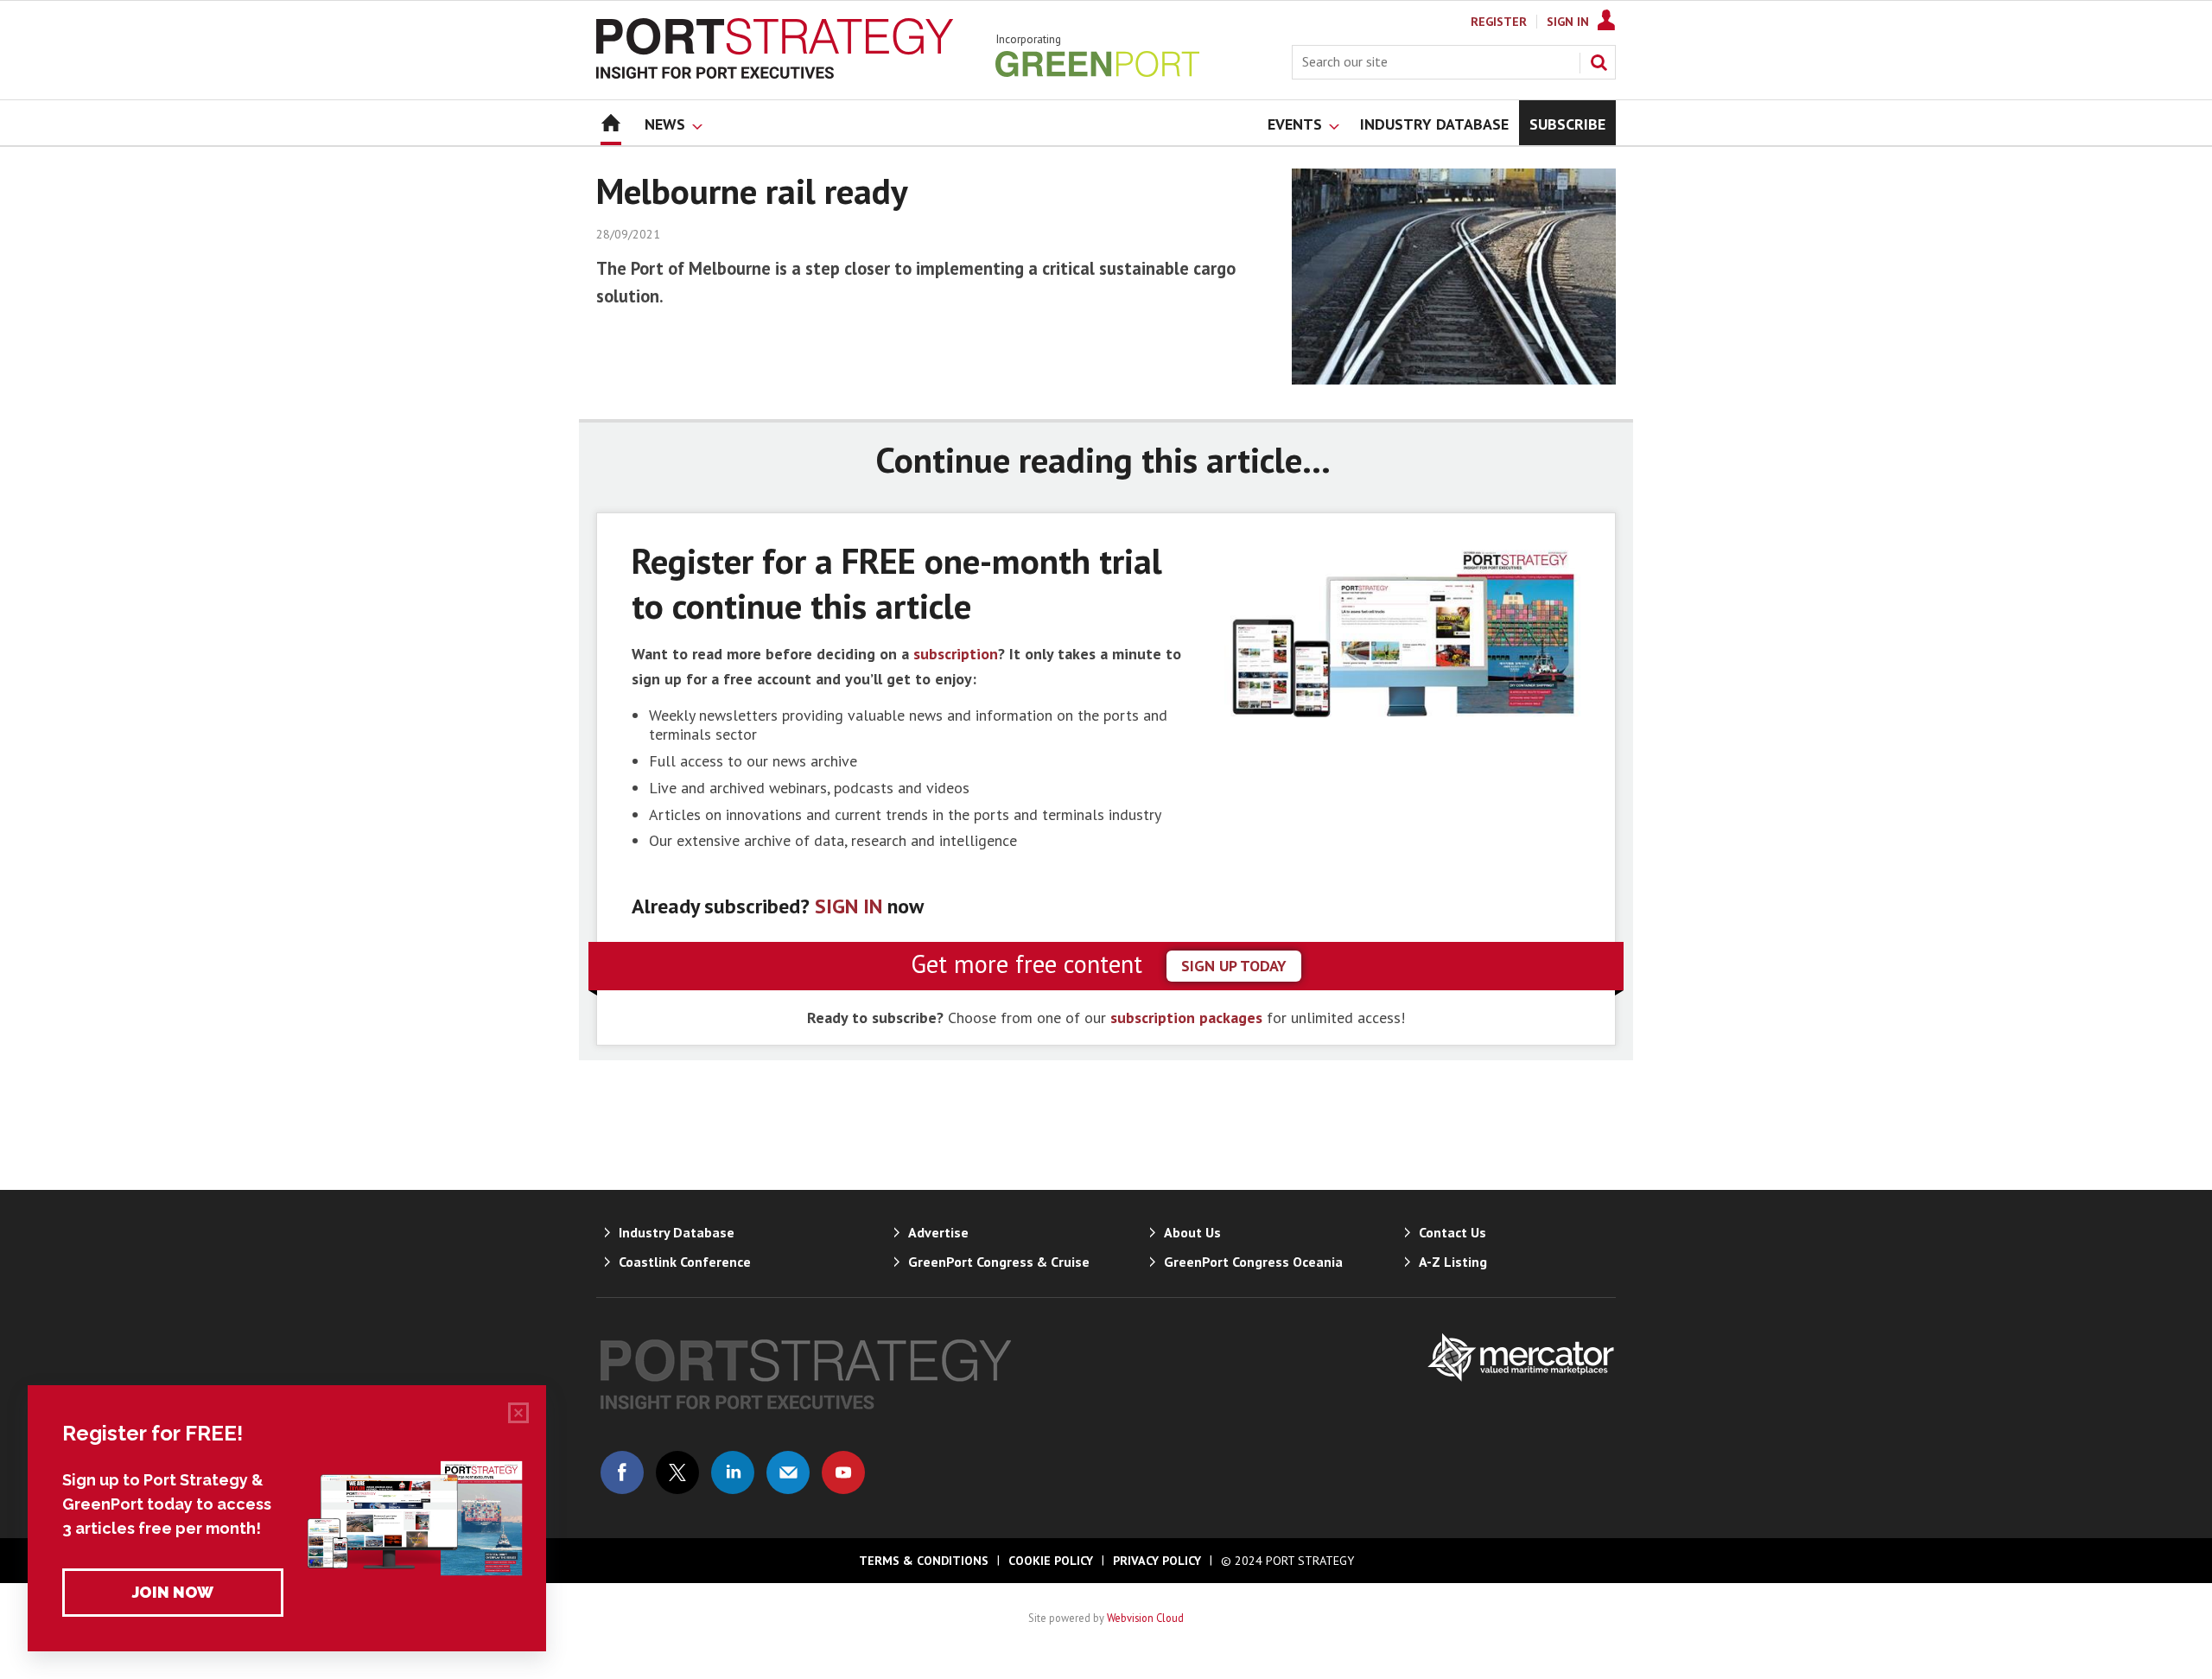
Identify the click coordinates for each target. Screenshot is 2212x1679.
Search (1599, 62)
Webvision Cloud (1145, 1618)
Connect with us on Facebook (622, 1472)
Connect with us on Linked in (733, 1472)
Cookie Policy (1051, 1561)
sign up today (1234, 966)
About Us (1192, 1232)
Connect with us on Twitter (677, 1472)
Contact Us (1452, 1232)
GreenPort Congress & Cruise (999, 1262)
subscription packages (1186, 1018)
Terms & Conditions (924, 1561)
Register (1499, 22)
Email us (788, 1472)
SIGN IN (849, 906)
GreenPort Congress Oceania (1253, 1262)
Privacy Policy (1157, 1561)
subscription (956, 654)
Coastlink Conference (685, 1262)
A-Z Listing (1453, 1262)
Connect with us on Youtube (843, 1472)
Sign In (1568, 22)
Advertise (938, 1232)
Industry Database (677, 1232)
